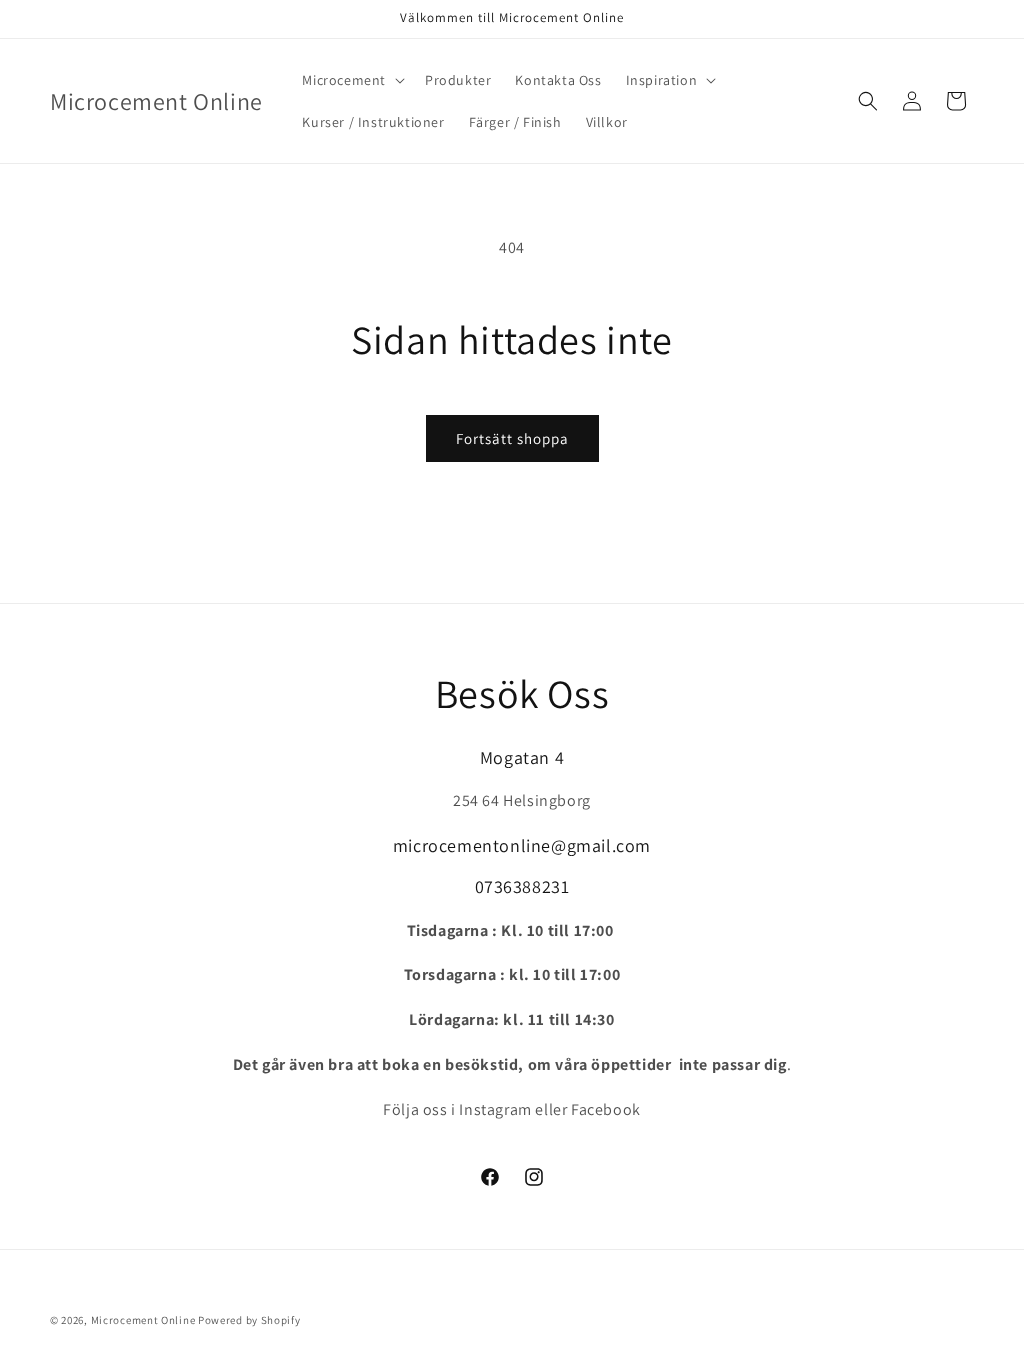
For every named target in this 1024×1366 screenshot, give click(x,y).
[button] (351, 80)
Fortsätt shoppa (512, 438)
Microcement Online (143, 1320)
